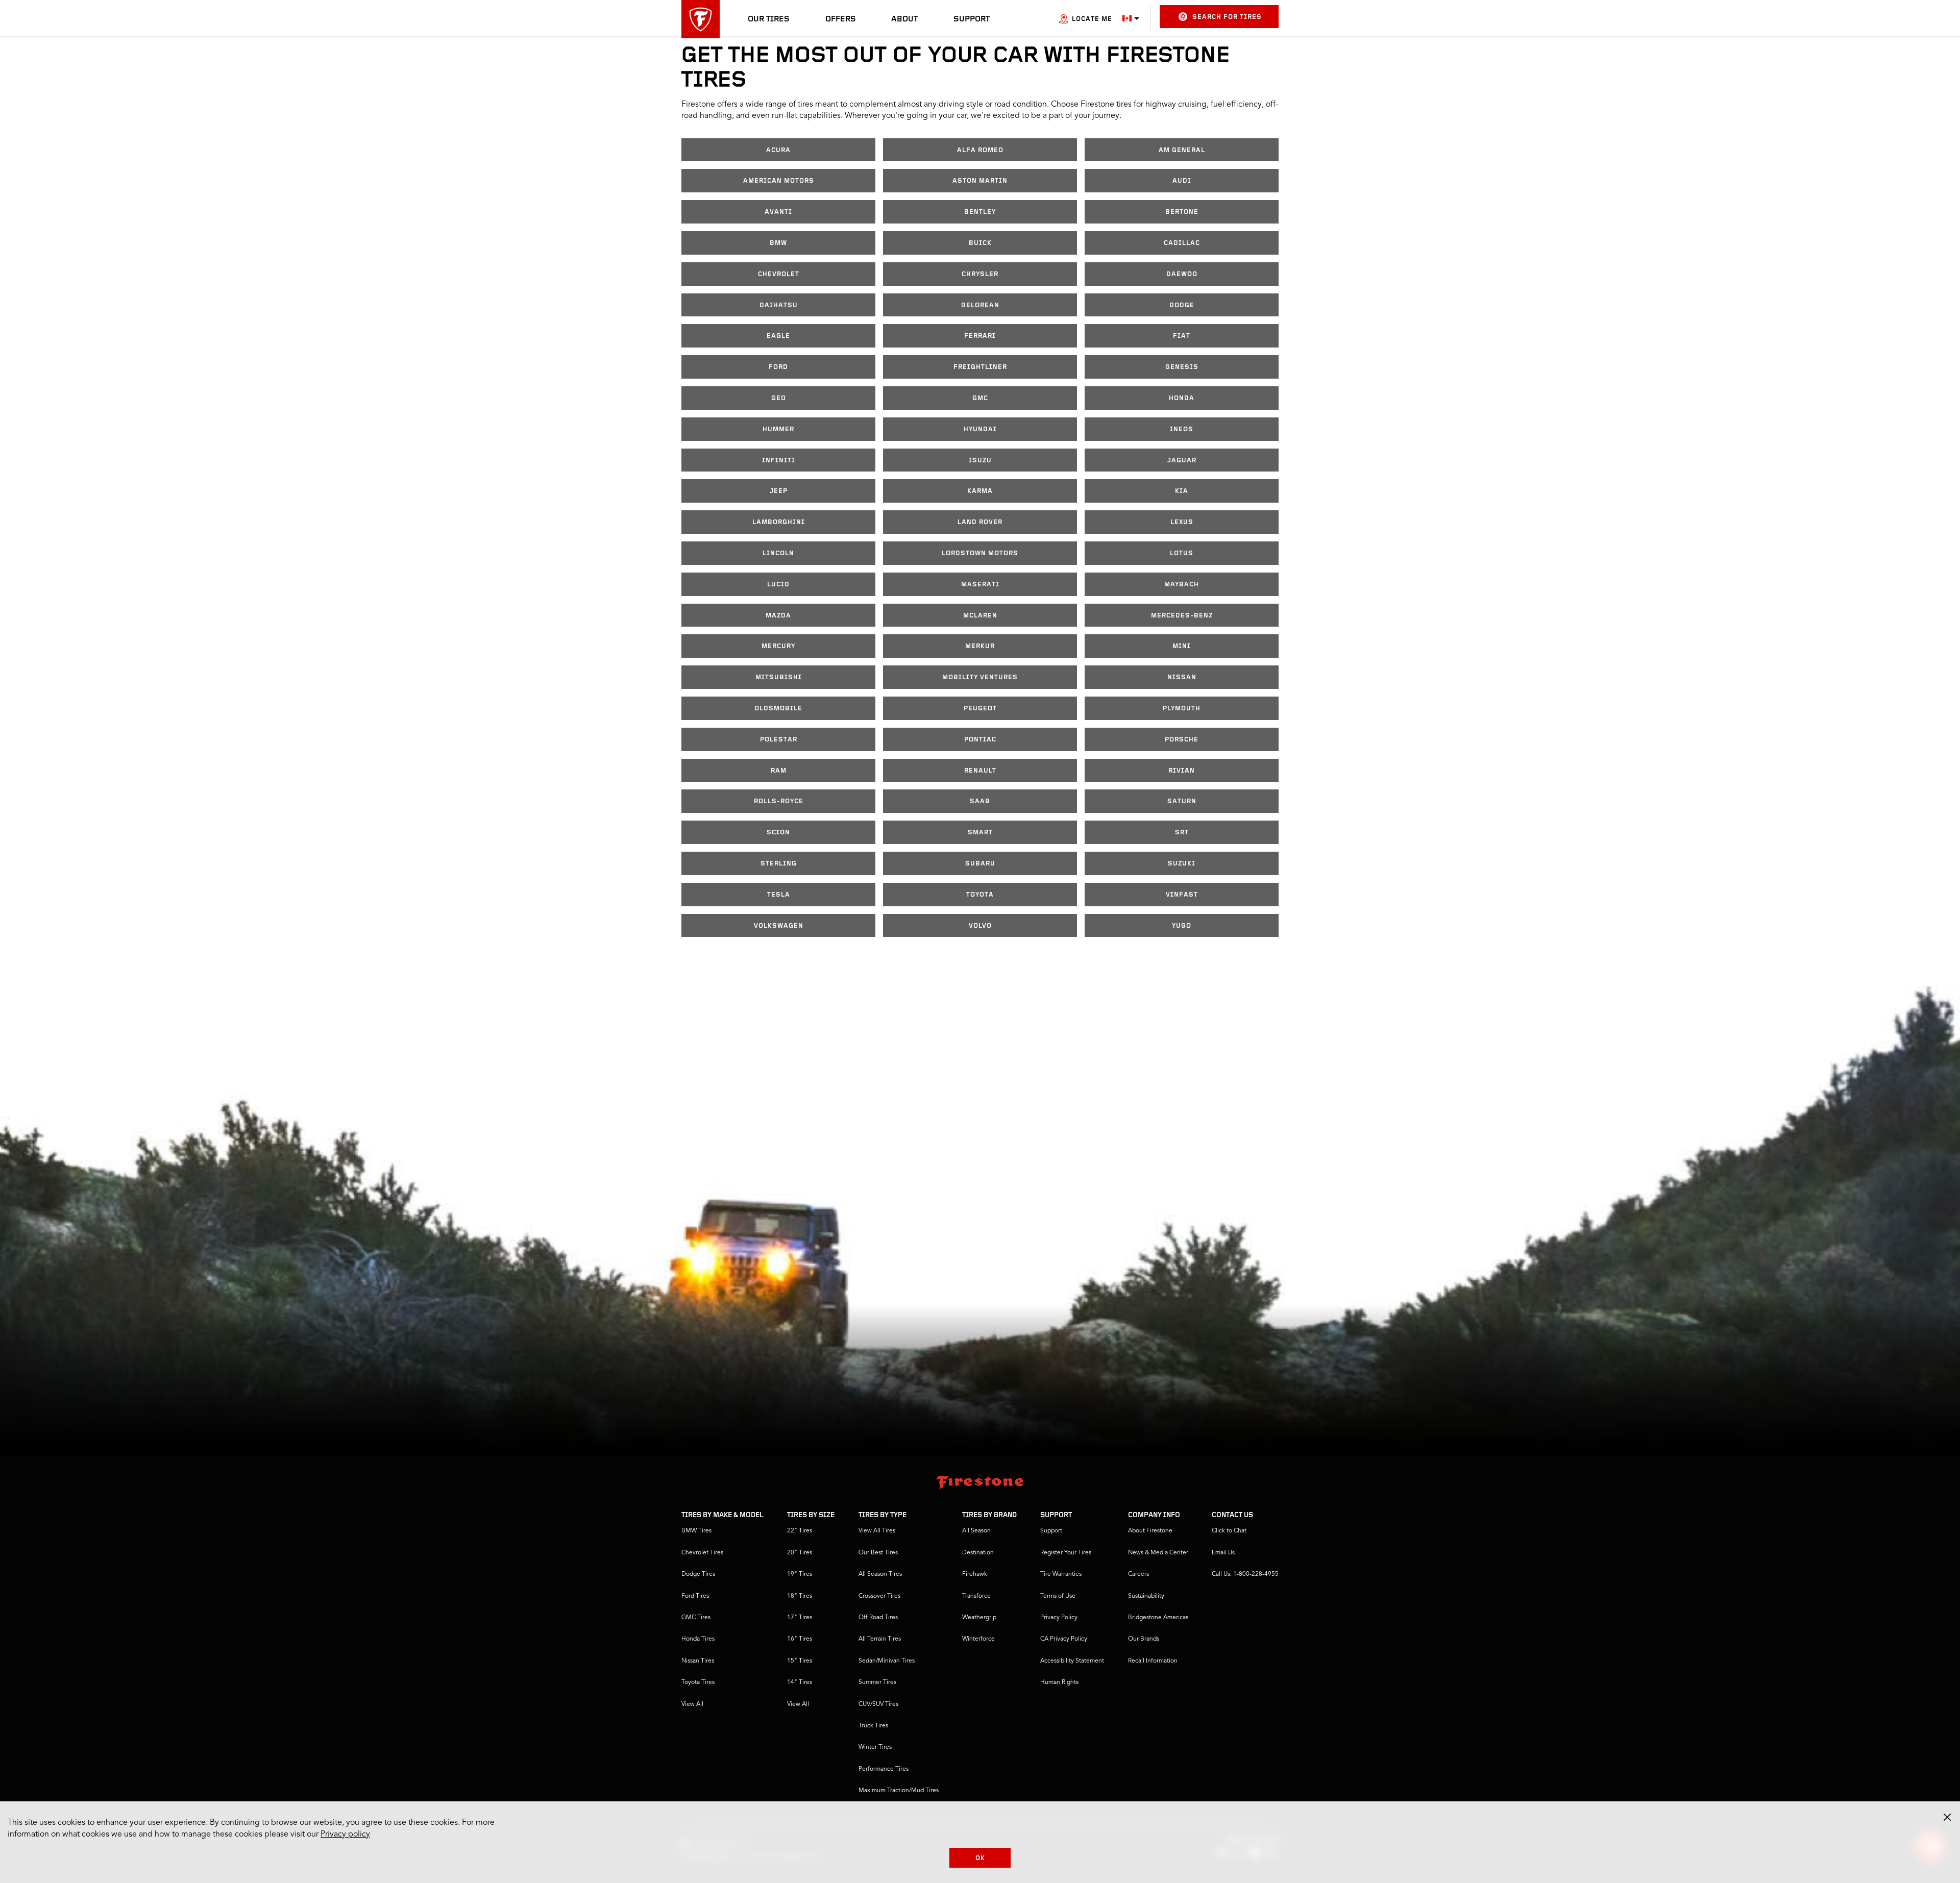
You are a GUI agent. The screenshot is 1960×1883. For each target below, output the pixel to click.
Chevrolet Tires (702, 1553)
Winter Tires (875, 1747)
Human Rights (1059, 1682)
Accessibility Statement (1072, 1661)
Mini (1182, 646)
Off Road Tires (878, 1618)
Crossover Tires (879, 1596)
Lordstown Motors (980, 553)
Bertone (1182, 212)
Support (972, 19)
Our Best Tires (878, 1553)
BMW (778, 243)
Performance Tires (884, 1769)
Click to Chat (1229, 1531)
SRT (1182, 833)
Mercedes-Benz (1182, 616)
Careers (1138, 1574)
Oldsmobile (778, 709)
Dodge (1182, 305)
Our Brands (1144, 1639)
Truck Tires (873, 1726)
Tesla (779, 895)
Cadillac (1182, 243)
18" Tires (800, 1596)
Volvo (980, 926)
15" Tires (800, 1661)
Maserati (980, 585)
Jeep (779, 491)
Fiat (1182, 336)
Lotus (1182, 553)
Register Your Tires (1066, 1553)
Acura (778, 150)
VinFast (1182, 895)
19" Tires (800, 1574)
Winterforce (978, 1639)
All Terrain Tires (880, 1639)
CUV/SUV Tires (878, 1704)
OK (980, 1858)
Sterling (779, 864)
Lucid (778, 585)
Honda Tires (698, 1639)
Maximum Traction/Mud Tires (899, 1791)
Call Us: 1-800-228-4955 (1245, 1574)
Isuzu (980, 461)
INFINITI (779, 461)
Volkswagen (779, 926)
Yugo (1182, 926)
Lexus (1182, 522)
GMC (980, 398)
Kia (1182, 491)
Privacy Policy (1059, 1618)
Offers (841, 19)
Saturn (1182, 801)
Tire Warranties (1061, 1574)
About (904, 19)
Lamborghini (779, 522)
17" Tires (800, 1618)
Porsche (1182, 740)
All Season (976, 1531)
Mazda (778, 616)
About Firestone (1150, 1531)
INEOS (1182, 429)
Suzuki (1182, 864)
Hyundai (980, 429)
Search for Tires (1227, 17)
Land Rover (980, 522)
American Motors (779, 181)
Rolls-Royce (779, 801)
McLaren (980, 616)
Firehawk (975, 1574)
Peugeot (980, 709)
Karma (980, 491)
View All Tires (877, 1531)
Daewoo (1182, 274)
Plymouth (1182, 709)
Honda (1182, 398)
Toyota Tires (698, 1682)
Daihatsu (779, 305)
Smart (980, 833)
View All (692, 1704)
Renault (980, 771)
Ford (778, 367)
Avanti (778, 212)
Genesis (1182, 367)
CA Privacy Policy (1064, 1639)
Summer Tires (877, 1682)
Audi (1182, 181)
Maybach (1182, 585)
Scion (778, 833)
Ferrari (980, 336)
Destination (978, 1553)
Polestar (779, 740)
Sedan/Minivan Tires (887, 1661)
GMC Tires (696, 1618)
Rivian (1182, 771)
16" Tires (800, 1639)
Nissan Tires (698, 1661)
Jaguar (1182, 461)
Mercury (778, 646)
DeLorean (980, 305)
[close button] (1947, 1817)
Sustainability (1146, 1596)
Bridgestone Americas (1158, 1618)
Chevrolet (779, 274)
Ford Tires (695, 1596)
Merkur (980, 646)
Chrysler (980, 274)
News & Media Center (1158, 1553)
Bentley (980, 212)
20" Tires (800, 1553)
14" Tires (800, 1682)
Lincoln (778, 553)
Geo (779, 398)
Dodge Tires (698, 1574)
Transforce (976, 1596)
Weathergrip (979, 1618)
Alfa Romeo (980, 150)
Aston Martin (980, 181)
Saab (980, 801)
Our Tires (769, 19)
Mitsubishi (779, 677)
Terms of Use (1058, 1596)
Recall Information (1153, 1661)
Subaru (980, 864)
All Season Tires (880, 1574)
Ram (779, 771)
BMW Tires (696, 1531)
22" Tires (800, 1531)
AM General (1182, 150)
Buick (980, 243)
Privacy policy (345, 1835)
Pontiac (980, 740)
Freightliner (980, 367)
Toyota (980, 895)
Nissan (1182, 677)
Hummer (778, 429)
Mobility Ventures (980, 677)
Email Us (1223, 1553)
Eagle (778, 336)
